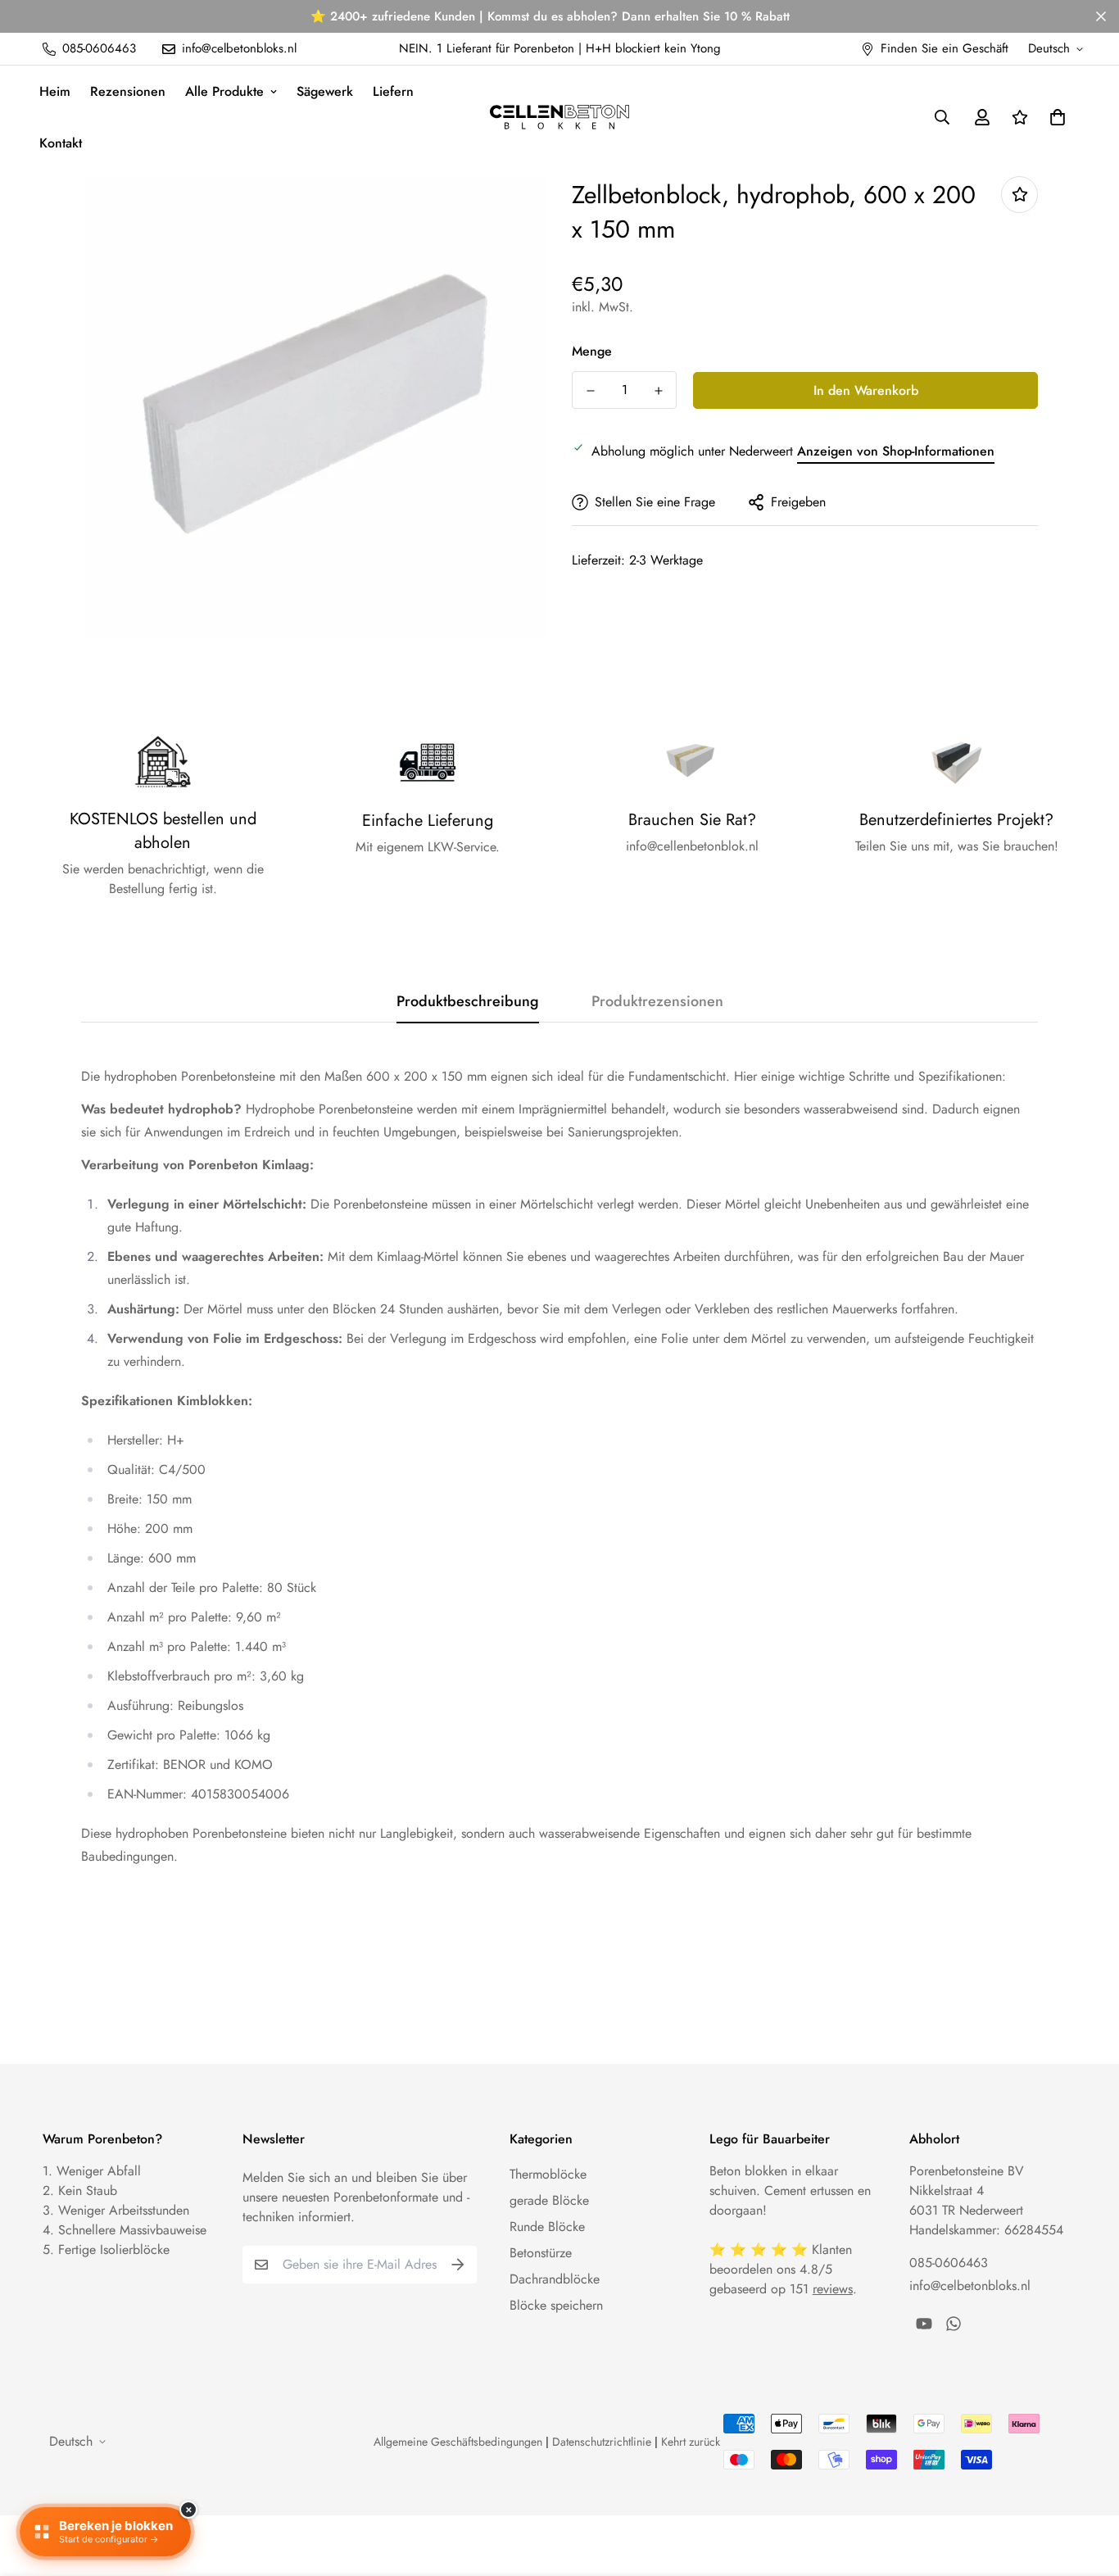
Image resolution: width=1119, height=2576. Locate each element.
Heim (55, 91)
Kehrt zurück (691, 2442)
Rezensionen (128, 91)
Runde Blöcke (547, 2227)
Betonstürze (541, 2253)
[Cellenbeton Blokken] (559, 117)
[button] (1054, 117)
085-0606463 (949, 2263)
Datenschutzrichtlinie (602, 2442)
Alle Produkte (224, 91)
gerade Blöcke (549, 2200)
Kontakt (61, 143)
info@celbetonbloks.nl (970, 2286)
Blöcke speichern (556, 2305)
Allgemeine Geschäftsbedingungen (458, 2442)
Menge (592, 351)
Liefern (393, 91)
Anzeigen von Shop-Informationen (896, 451)
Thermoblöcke (548, 2174)
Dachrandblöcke (555, 2279)
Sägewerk (325, 91)
